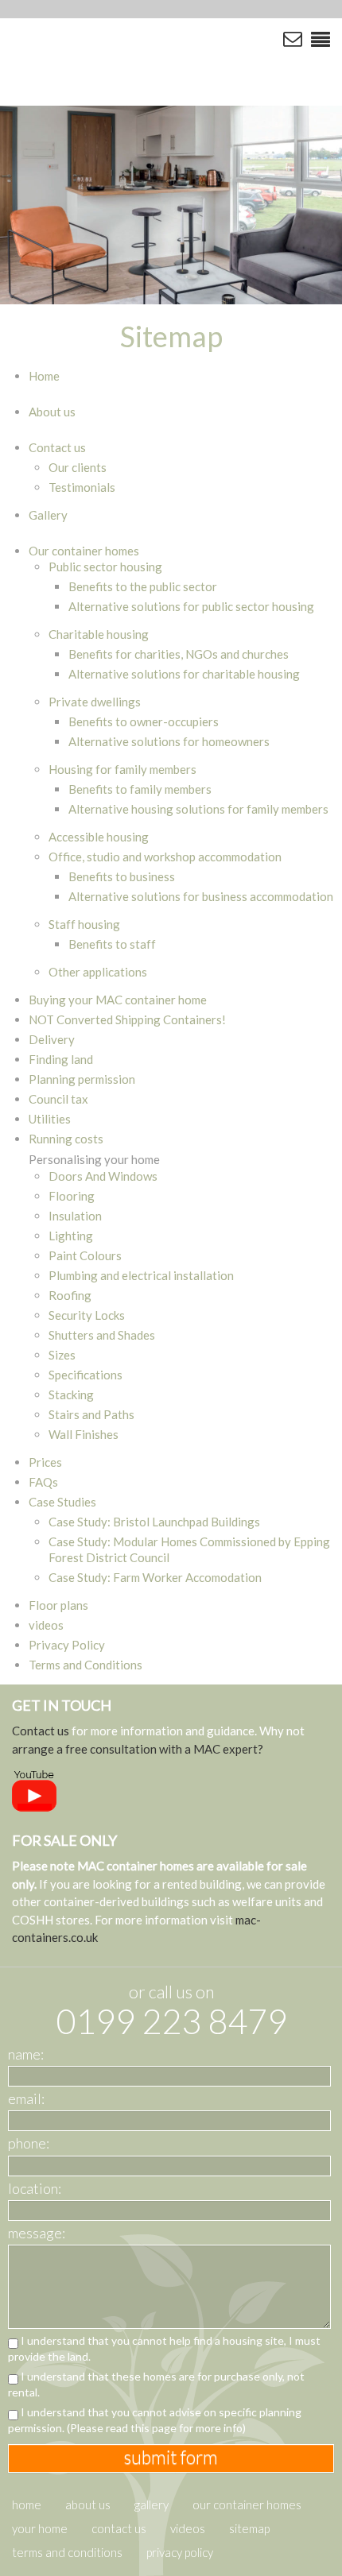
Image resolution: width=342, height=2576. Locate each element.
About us (52, 412)
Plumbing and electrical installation (141, 1275)
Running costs (66, 1139)
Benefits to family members (140, 789)
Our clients (78, 467)
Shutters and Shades (102, 1335)
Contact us (57, 447)
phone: (29, 2143)
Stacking (71, 1394)
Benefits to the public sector (143, 586)
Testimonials (82, 487)
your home (40, 2528)
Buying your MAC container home (118, 1000)
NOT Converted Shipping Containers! (127, 1019)
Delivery (52, 1039)
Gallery (48, 515)
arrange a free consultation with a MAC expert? (138, 1749)
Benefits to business (122, 876)
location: (35, 2188)
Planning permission (82, 1079)
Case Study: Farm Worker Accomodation (155, 1577)
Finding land (61, 1059)
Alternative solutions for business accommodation (201, 896)
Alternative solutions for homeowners (169, 741)
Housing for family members (122, 769)
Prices (45, 1462)
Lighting (71, 1236)
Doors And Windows (103, 1176)
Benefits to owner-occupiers (144, 721)
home (27, 2504)
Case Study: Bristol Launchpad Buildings (154, 1522)
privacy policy (180, 2552)
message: (37, 2233)
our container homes (247, 2504)
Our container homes (84, 551)
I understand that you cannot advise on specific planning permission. (155, 2420)
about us (88, 2504)
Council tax (58, 1099)
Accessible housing (99, 837)
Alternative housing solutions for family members (198, 809)
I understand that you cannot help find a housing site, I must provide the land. (164, 2348)
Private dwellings (95, 702)
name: (26, 2054)
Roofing (70, 1295)
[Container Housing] (139, 60)
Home (44, 376)
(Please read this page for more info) (156, 2428)
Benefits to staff (112, 944)
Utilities (50, 1119)
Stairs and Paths (91, 1414)
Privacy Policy (67, 1645)
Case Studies (62, 1502)
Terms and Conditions (85, 1665)
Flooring (72, 1196)
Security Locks (87, 1315)
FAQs (43, 1482)
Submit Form (171, 2457)
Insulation (75, 1216)
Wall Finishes (84, 1434)
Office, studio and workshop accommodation (165, 857)
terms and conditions (67, 2552)
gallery (152, 2504)
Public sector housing (105, 567)
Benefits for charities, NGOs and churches (179, 654)
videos (46, 1625)
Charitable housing (99, 634)
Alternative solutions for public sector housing (191, 606)
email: (26, 2098)
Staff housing (84, 924)
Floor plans (58, 1605)
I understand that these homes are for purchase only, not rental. (156, 2384)
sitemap (249, 2528)
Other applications (98, 972)
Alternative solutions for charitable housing (184, 674)
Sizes (62, 1355)
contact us (119, 2528)
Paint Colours (85, 1255)
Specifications (85, 1375)
